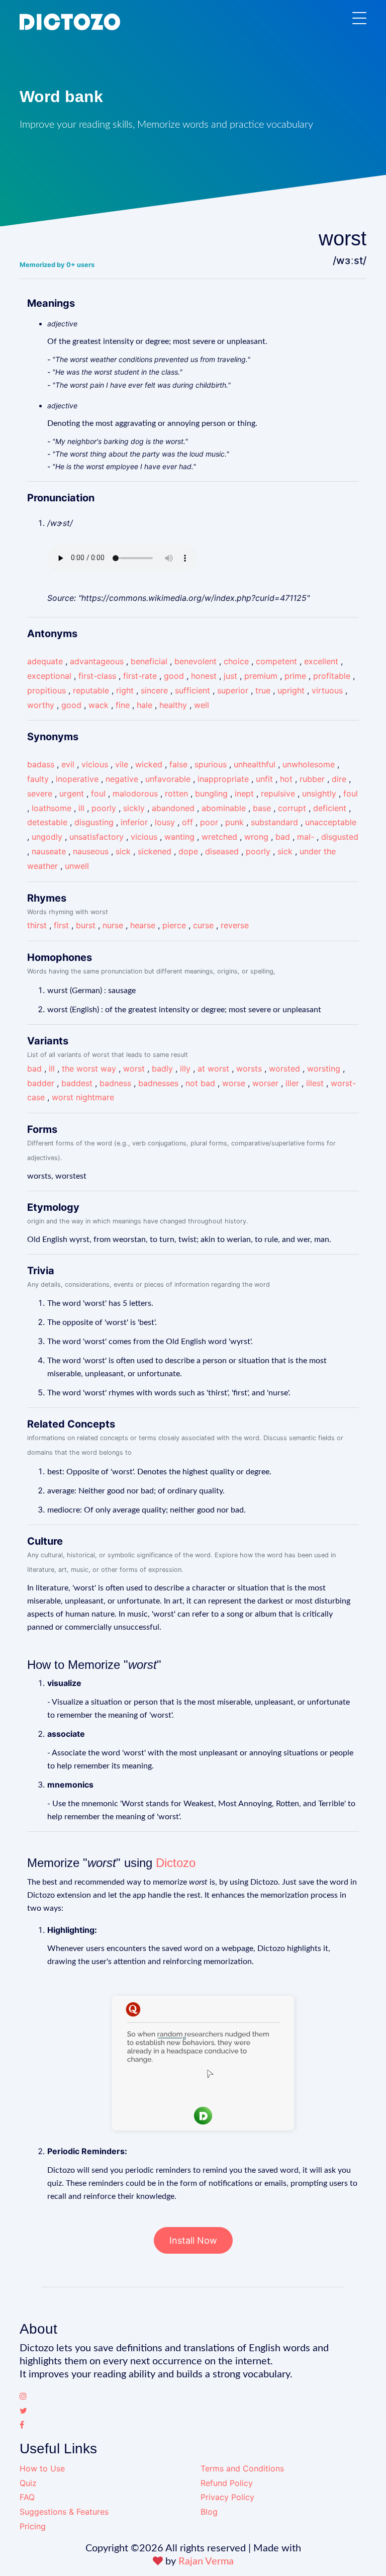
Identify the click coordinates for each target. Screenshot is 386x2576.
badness (115, 1083)
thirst (37, 925)
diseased (222, 851)
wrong (256, 837)
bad (283, 837)
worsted (284, 1069)
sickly (134, 808)
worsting (324, 1069)
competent (276, 661)
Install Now (193, 2240)
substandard (274, 822)
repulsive (278, 793)
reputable (91, 690)
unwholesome (309, 764)
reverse (235, 925)
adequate (45, 661)
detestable (47, 822)
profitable (332, 676)
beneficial (149, 661)
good (174, 676)
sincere (154, 690)
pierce (174, 925)
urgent (72, 793)
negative (122, 779)
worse (234, 1083)
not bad (200, 1083)
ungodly (47, 837)
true (263, 690)
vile (122, 764)
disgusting (94, 822)
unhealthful (255, 764)
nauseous (91, 851)
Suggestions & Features (64, 2512)
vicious (95, 764)
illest (315, 1083)
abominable (224, 808)
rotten (176, 793)
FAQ (27, 2497)
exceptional (49, 676)
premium (261, 676)
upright (291, 690)
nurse (113, 925)
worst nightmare (83, 1097)
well (202, 705)
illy (185, 1069)
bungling (211, 793)
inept (244, 793)
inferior (134, 822)
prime (295, 676)
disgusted (340, 837)
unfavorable (168, 779)
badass (41, 764)
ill (81, 808)
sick (123, 851)
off (187, 822)
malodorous (135, 793)
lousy (165, 822)
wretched (219, 837)
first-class (97, 676)
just (230, 676)
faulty (38, 779)
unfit (264, 779)
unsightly (319, 793)
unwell (77, 866)
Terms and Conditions (242, 2468)
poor (209, 822)
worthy (41, 705)
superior (233, 690)
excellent (321, 661)
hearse (143, 925)
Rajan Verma (206, 2561)
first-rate (140, 676)
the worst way (89, 1069)
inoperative (77, 779)
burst (86, 925)
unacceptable (331, 822)
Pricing (33, 2526)
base (262, 808)
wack (99, 705)
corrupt (292, 808)
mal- (306, 837)
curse (203, 925)
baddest (77, 1083)
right (125, 690)
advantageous (97, 661)
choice (236, 661)
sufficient (192, 690)
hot (286, 779)
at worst (213, 1069)
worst (134, 1069)
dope (188, 851)
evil (68, 764)
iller (292, 1083)
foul (98, 793)
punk (234, 822)
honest (204, 676)
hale (144, 705)
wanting (179, 837)
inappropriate (223, 779)
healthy (173, 705)
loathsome (52, 808)
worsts (249, 1069)
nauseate (49, 851)
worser (265, 1083)
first (61, 925)
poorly (104, 808)
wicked (149, 764)
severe (40, 793)
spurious (211, 764)
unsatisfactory (96, 837)
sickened (155, 851)
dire (339, 779)
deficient (330, 808)
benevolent (196, 661)
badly (162, 1069)
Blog (209, 2512)
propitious (46, 690)
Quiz (28, 2483)
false (178, 764)
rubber (312, 779)
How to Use (42, 2468)
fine (123, 705)
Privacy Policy (227, 2497)
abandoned (173, 808)
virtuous (327, 690)
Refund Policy (227, 2483)
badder (41, 1083)
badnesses (158, 1083)
